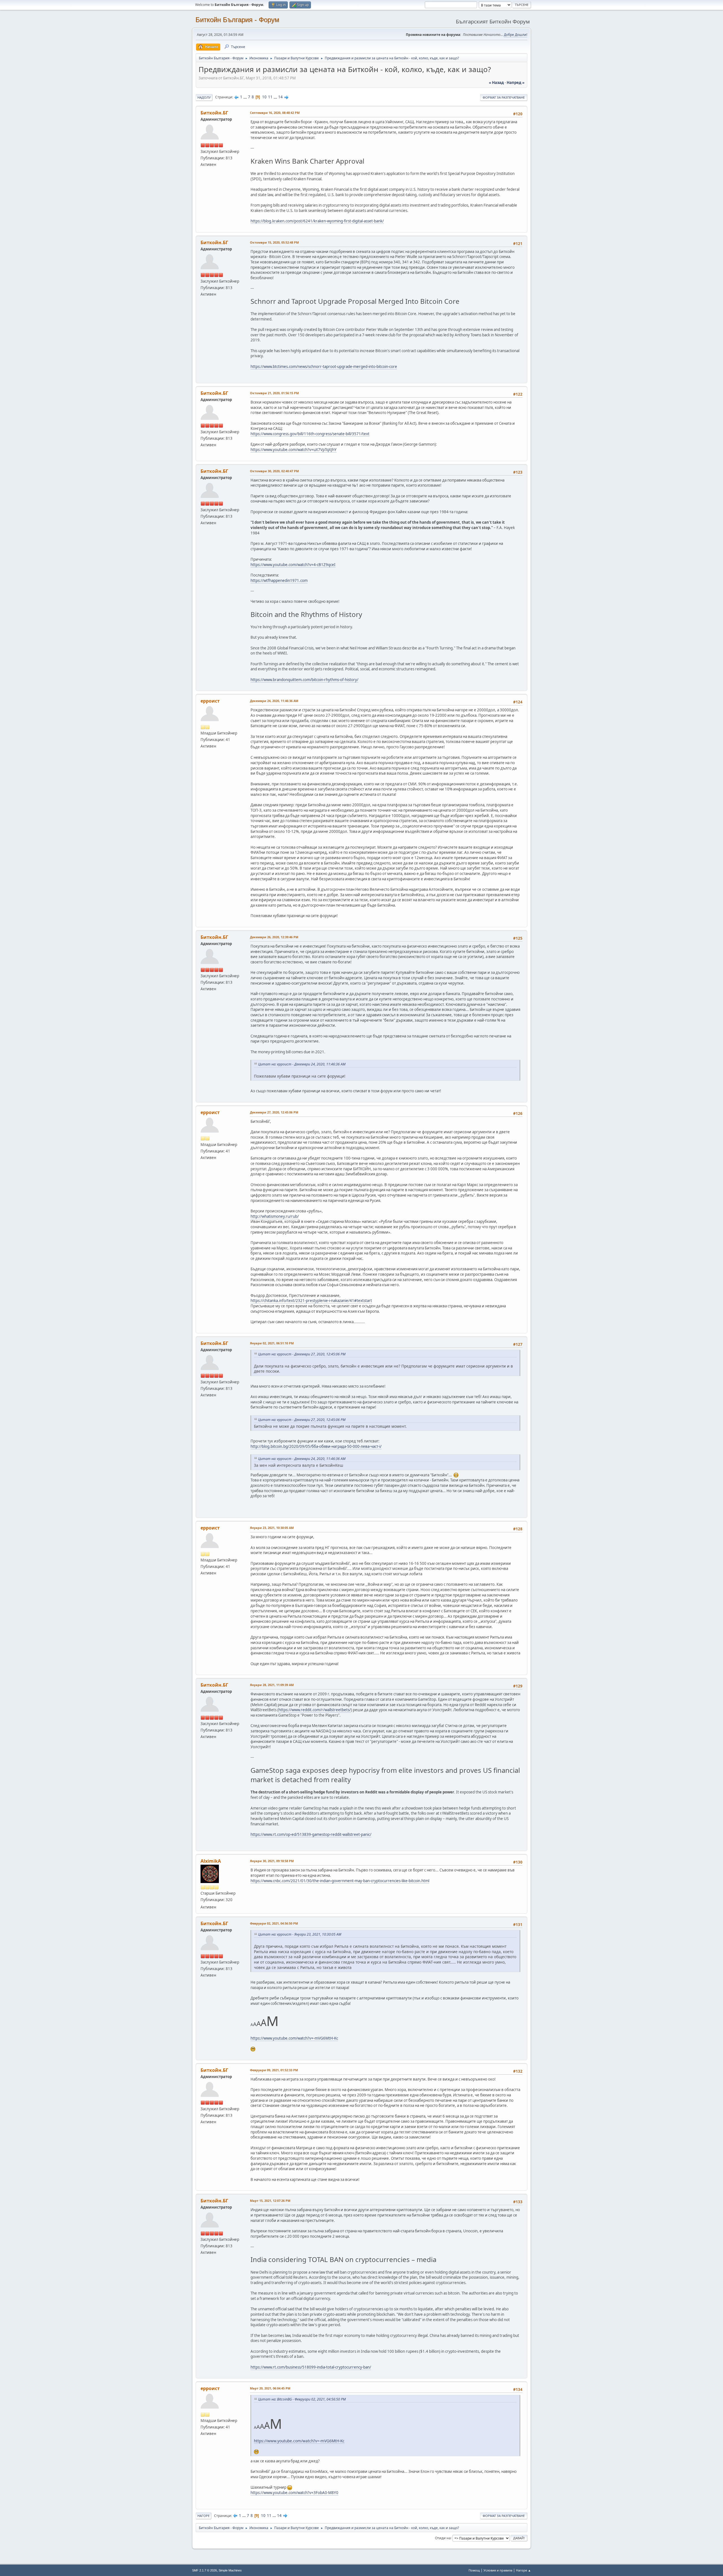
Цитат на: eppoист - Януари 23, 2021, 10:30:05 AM (300, 1934)
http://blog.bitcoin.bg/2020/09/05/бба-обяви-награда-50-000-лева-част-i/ (316, 1446)
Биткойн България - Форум (237, 20)
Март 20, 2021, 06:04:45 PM (270, 2388)
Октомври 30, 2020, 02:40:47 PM (274, 471)
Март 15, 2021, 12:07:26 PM (270, 2201)
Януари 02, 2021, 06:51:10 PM (272, 1343)
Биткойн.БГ (214, 113)
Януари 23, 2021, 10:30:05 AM (272, 1528)
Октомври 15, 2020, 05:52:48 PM (274, 242)
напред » (516, 83)
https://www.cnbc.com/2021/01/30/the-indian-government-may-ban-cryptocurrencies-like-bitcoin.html (340, 1881)
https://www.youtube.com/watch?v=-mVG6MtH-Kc (294, 2038)
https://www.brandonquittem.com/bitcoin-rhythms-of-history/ (304, 680)
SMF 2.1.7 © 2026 (204, 2570)
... (246, 97)
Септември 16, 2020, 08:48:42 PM (275, 113)
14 (280, 97)
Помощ (474, 2570)
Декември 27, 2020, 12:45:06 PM (274, 1112)
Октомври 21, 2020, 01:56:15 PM (274, 393)
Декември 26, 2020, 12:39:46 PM (274, 937)
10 (264, 97)
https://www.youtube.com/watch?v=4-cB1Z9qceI (293, 565)
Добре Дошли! (516, 35)
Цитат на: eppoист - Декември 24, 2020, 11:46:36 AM (302, 1064)
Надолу (204, 97)
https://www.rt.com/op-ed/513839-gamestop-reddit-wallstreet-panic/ (311, 1834)
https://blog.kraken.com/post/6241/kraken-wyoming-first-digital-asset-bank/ (317, 221)
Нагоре (203, 2516)
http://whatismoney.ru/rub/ (275, 1216)
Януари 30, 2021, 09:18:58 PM (272, 1861)
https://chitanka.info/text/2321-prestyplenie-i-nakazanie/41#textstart (311, 1301)
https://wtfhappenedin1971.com (279, 580)
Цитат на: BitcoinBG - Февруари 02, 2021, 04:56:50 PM (302, 2399)
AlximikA (211, 1861)
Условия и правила (498, 2570)
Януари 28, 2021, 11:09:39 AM (272, 1685)
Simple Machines (230, 2570)
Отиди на (443, 2538)
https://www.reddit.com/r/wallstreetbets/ (315, 1710)
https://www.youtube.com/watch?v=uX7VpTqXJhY (294, 450)
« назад (496, 83)
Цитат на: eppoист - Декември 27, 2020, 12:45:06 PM (302, 1354)
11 (270, 97)
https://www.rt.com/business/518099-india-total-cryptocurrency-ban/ (311, 2367)
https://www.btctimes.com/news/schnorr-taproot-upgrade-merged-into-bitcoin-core (324, 367)
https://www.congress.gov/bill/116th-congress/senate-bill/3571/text (310, 434)
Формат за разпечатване (504, 97)
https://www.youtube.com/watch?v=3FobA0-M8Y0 (294, 2493)
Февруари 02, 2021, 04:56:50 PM (274, 1923)
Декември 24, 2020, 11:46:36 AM (274, 701)
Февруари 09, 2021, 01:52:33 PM (274, 2070)
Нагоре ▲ (523, 2570)
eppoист (210, 701)
